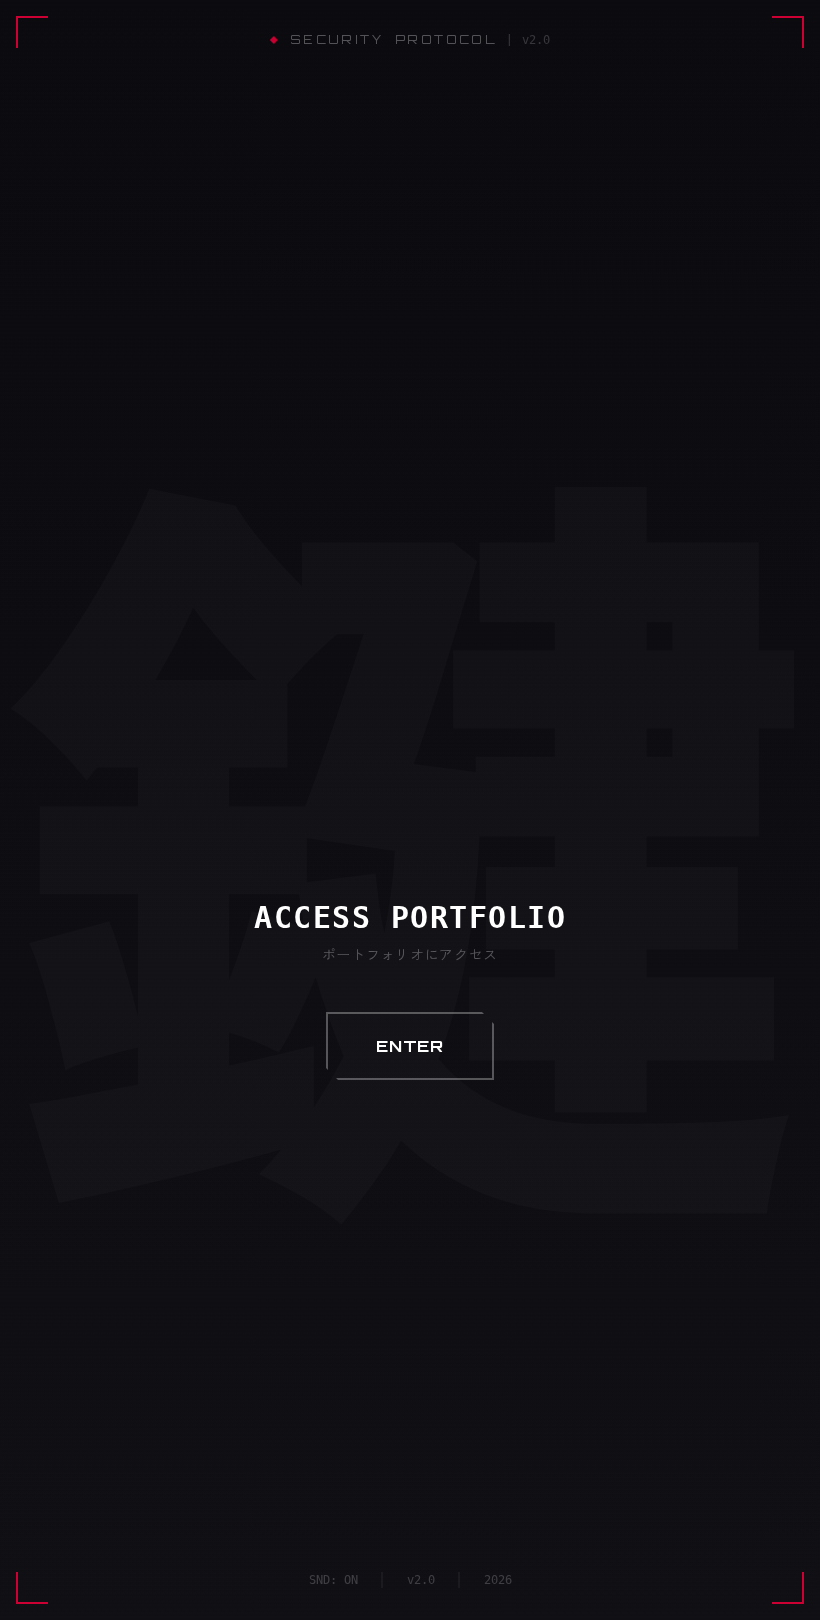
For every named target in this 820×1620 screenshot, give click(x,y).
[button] (410, 1046)
